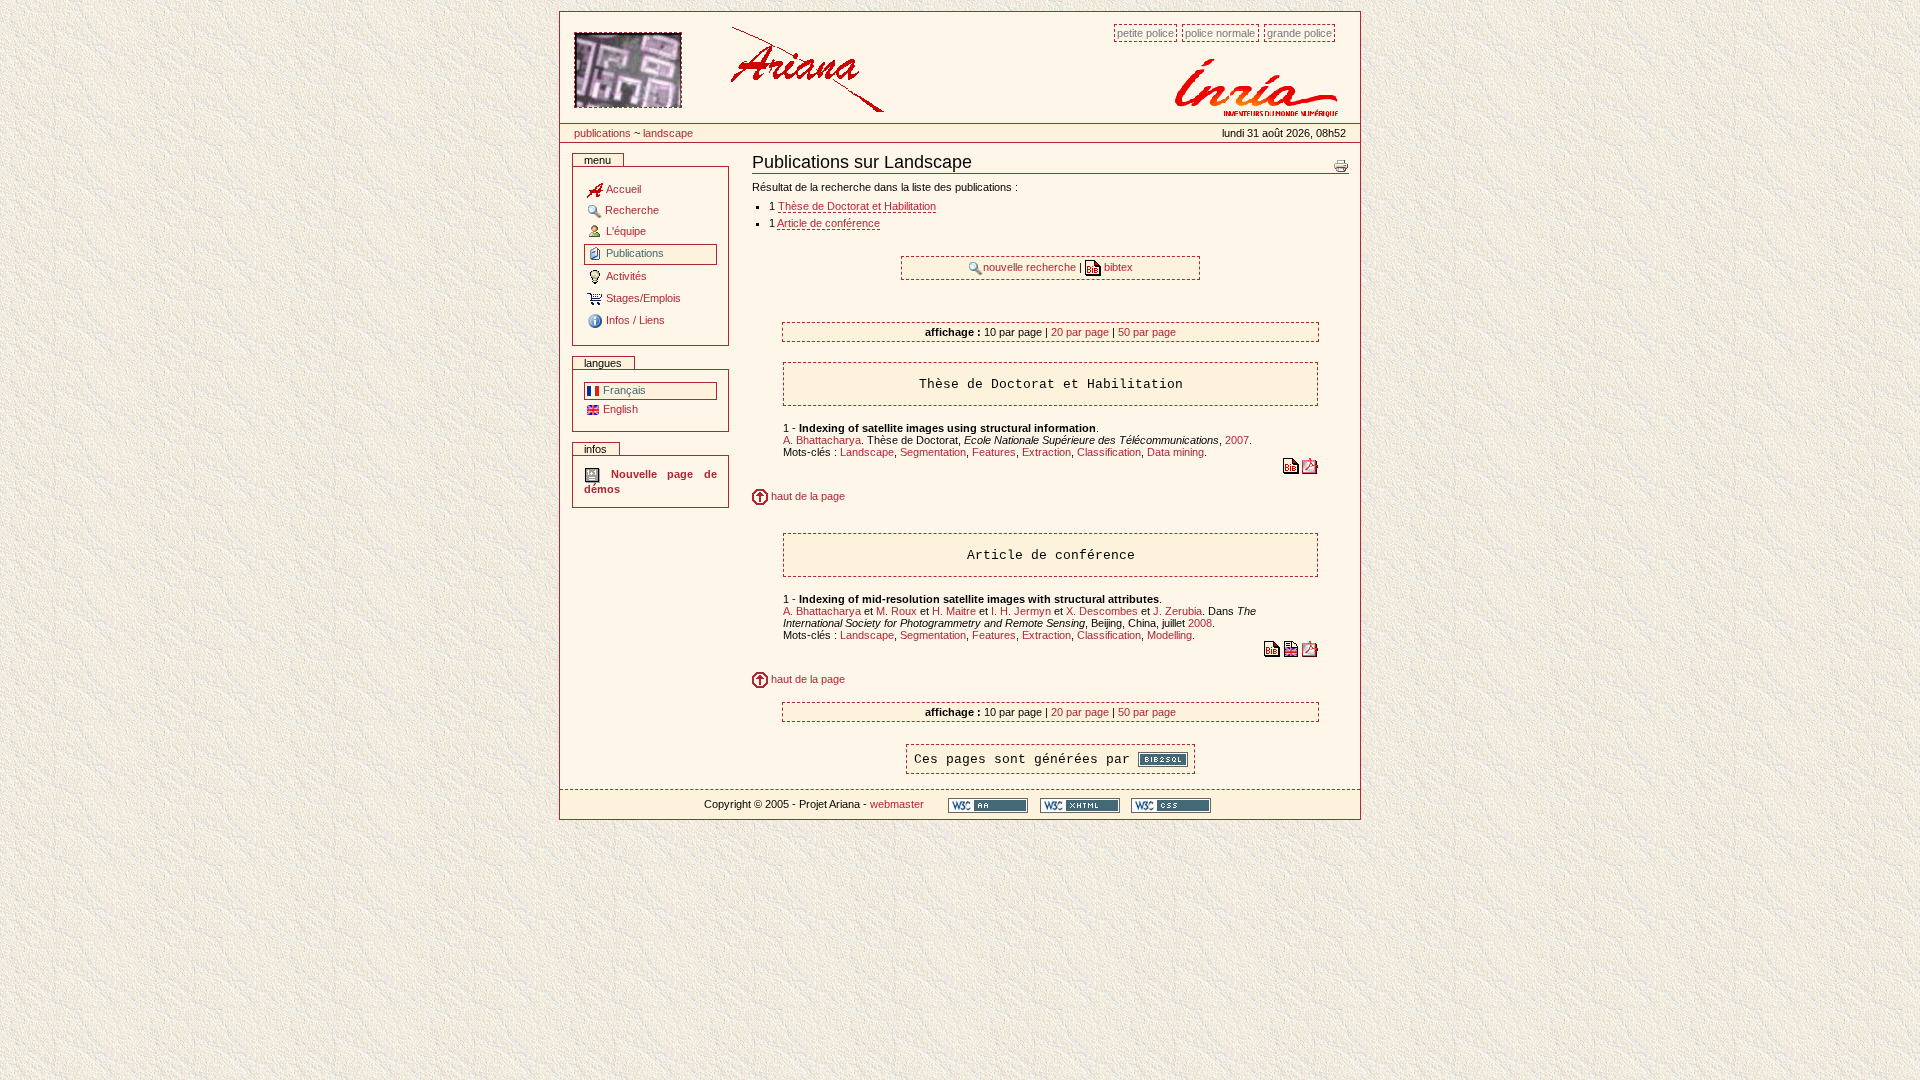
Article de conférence (828, 223)
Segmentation (933, 452)
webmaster (897, 804)
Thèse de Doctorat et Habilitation (857, 206)
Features (994, 452)
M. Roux (896, 611)
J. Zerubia (1177, 611)
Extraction (1046, 452)
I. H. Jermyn (1021, 611)
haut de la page (806, 496)
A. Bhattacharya (822, 440)
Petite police (1145, 33)
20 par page (1080, 332)
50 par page (1147, 332)
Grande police (1299, 33)
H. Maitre (954, 611)
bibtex (1117, 267)
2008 (1200, 623)
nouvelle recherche (1031, 267)
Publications (602, 133)
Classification (1109, 452)
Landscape (668, 133)
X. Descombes (1102, 611)
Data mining (1175, 452)
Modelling (1169, 635)
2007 (1237, 440)
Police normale (1220, 33)
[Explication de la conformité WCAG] (988, 804)
